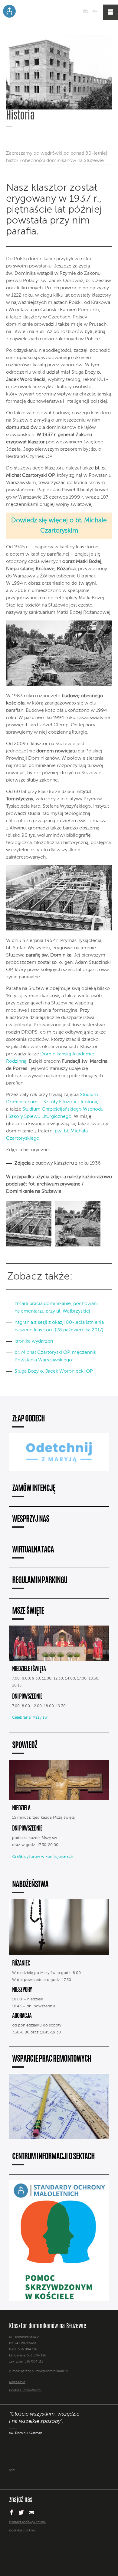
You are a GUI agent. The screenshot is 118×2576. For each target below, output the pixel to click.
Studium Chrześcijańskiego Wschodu (63, 1109)
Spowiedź (25, 1746)
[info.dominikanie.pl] (64, 2543)
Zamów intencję (34, 1489)
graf (12, 2470)
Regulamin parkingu (40, 1581)
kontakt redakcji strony (28, 2522)
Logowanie (95, 12)
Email (32, 2512)
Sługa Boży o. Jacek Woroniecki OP (54, 1371)
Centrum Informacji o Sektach (53, 2157)
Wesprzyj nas (31, 1520)
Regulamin (17, 2382)
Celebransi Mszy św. (30, 1718)
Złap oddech (28, 1419)
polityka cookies (22, 2531)
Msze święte (28, 1611)
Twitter (21, 2512)
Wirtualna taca (33, 1550)
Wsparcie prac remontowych (52, 2059)
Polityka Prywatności (25, 2391)
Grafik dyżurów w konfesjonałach (43, 1857)
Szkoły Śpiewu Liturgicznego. (41, 1117)
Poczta (85, 12)
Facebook (11, 2512)
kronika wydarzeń (34, 1341)
